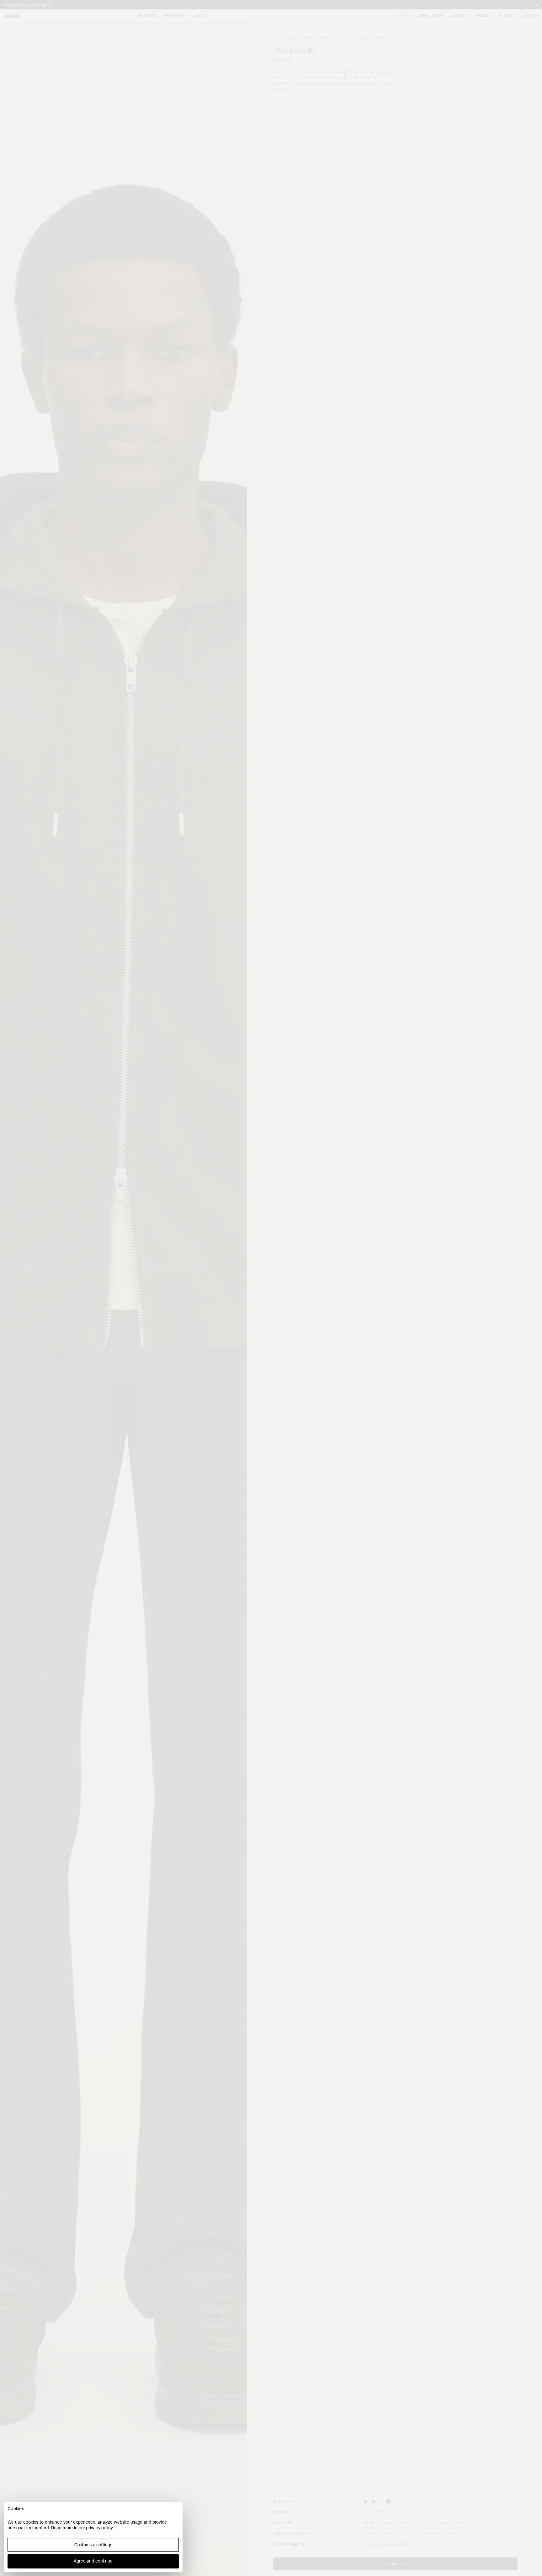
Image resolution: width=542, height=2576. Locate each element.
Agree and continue (93, 2561)
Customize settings (93, 2545)
